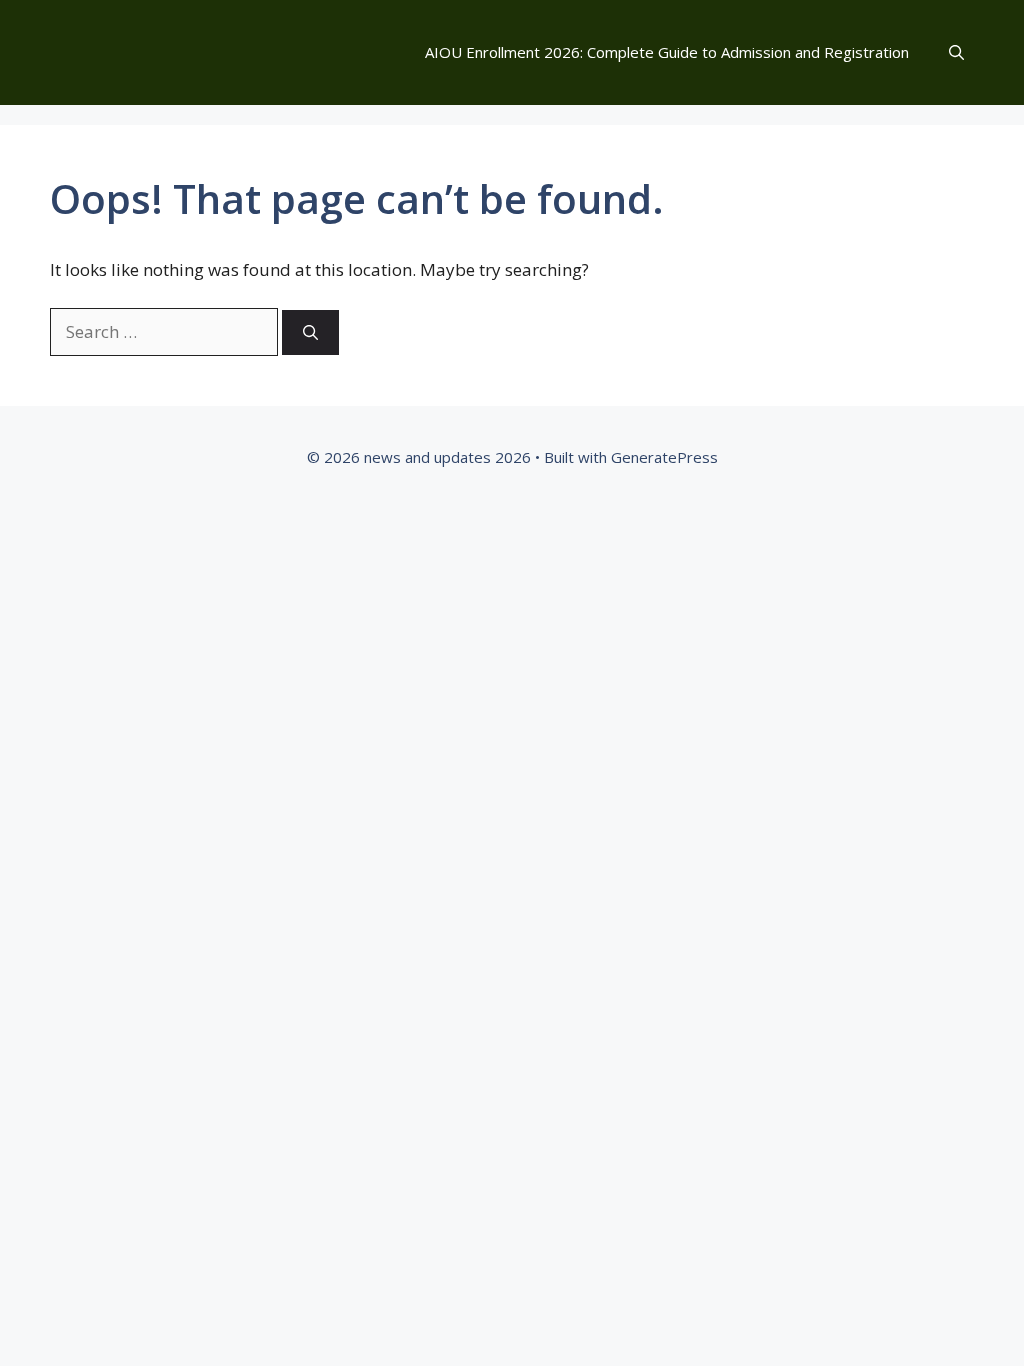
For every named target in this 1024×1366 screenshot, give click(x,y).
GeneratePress (664, 457)
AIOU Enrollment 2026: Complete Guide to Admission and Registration (667, 52)
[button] (956, 52)
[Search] (310, 332)
